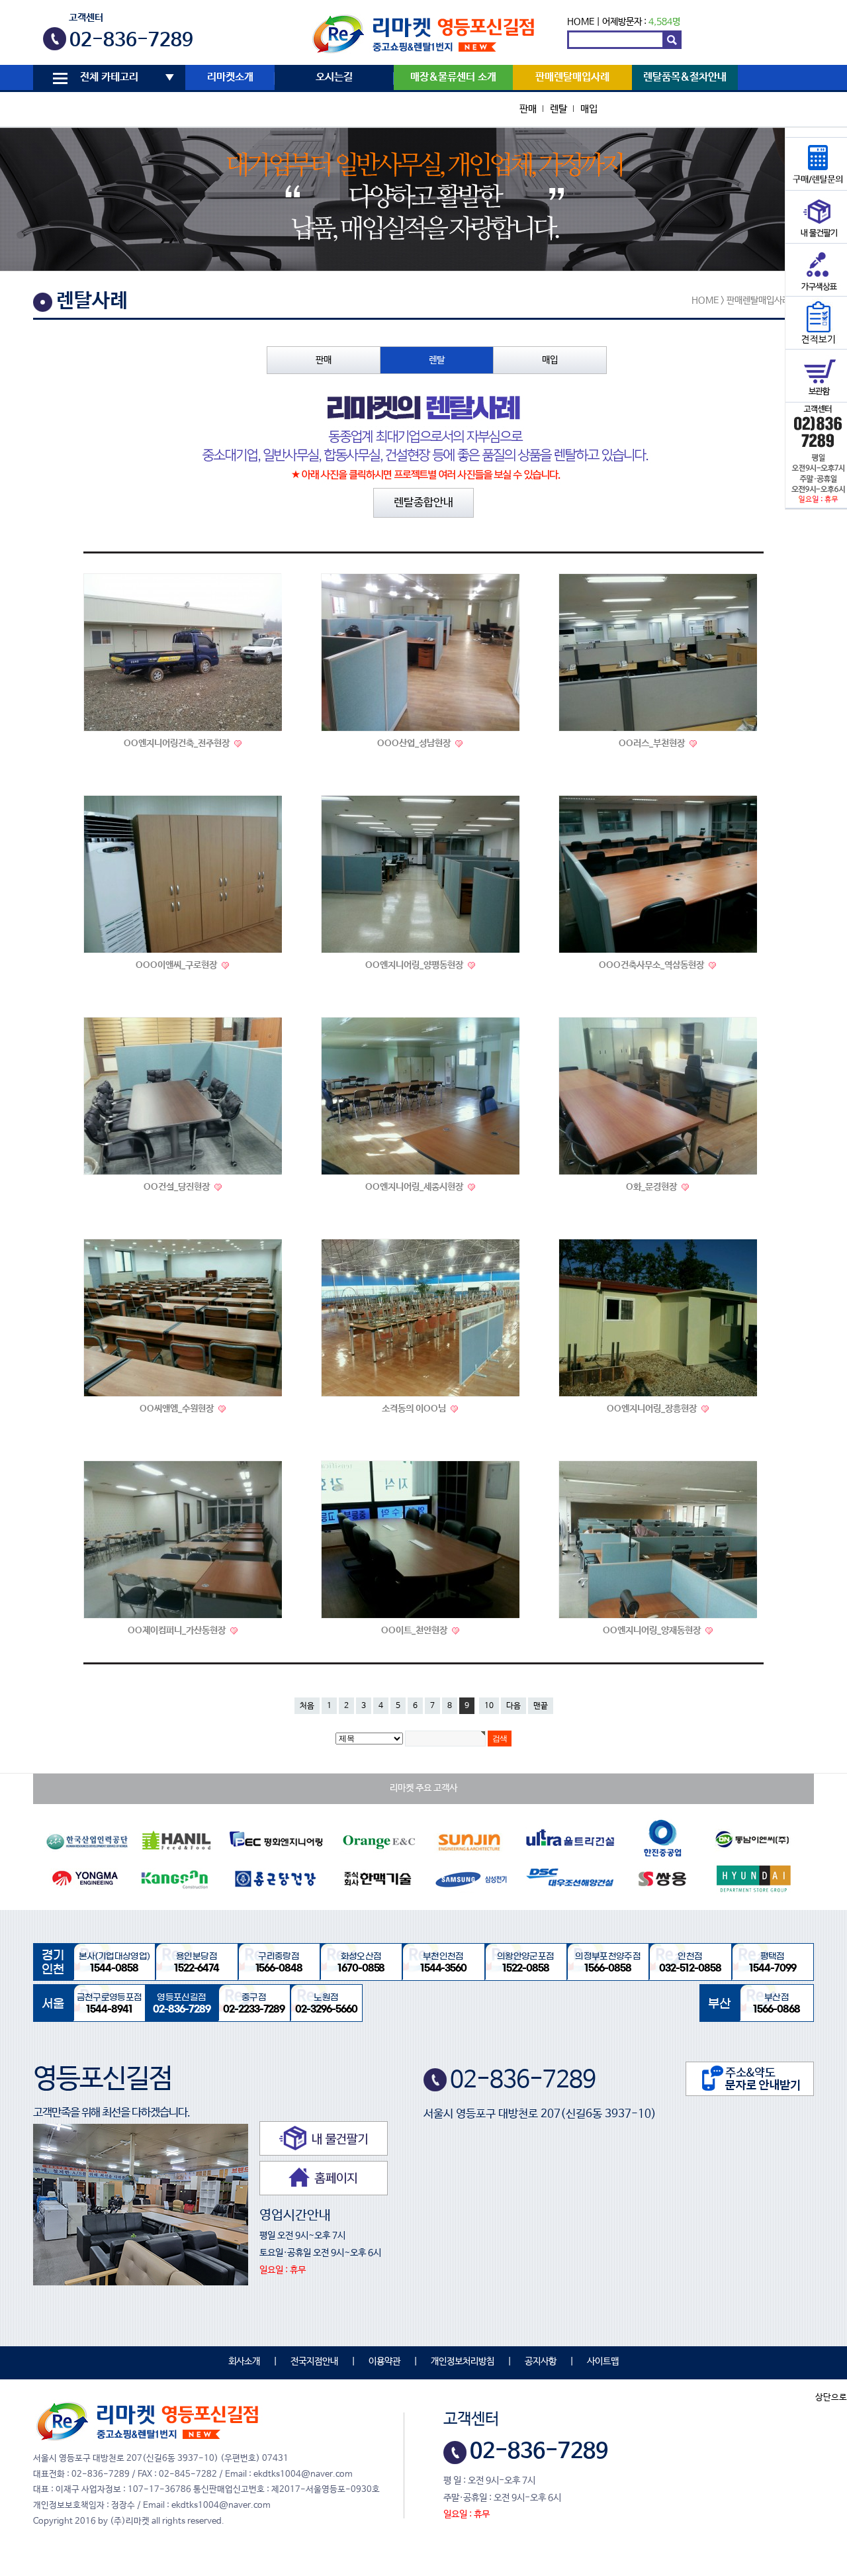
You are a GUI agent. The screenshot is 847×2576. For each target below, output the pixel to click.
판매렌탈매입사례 (572, 77)
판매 (528, 109)
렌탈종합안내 (423, 503)
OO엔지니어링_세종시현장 (415, 1187)
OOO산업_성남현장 (415, 743)
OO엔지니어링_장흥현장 (653, 1409)
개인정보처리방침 (463, 2361)
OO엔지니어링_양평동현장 (415, 965)
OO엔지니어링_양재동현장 (653, 1631)
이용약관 (384, 2361)
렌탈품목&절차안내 (685, 77)
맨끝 (541, 1706)
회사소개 (244, 2361)
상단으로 (831, 2398)
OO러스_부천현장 (653, 743)
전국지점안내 (314, 2361)
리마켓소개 (230, 77)
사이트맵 (603, 2361)
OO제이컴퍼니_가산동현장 (178, 1631)
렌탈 (558, 109)
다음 (513, 1706)
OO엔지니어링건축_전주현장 (178, 743)
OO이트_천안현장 (415, 1631)
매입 (589, 109)
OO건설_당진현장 (178, 1187)
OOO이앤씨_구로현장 (177, 965)
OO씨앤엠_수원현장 (178, 1409)
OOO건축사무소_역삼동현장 (652, 965)
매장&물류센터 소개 (453, 77)
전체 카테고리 (109, 77)
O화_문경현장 (652, 1187)
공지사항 (541, 2361)
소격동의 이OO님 (415, 1409)
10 (489, 1706)
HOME (581, 22)
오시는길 (334, 77)
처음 (307, 1706)
